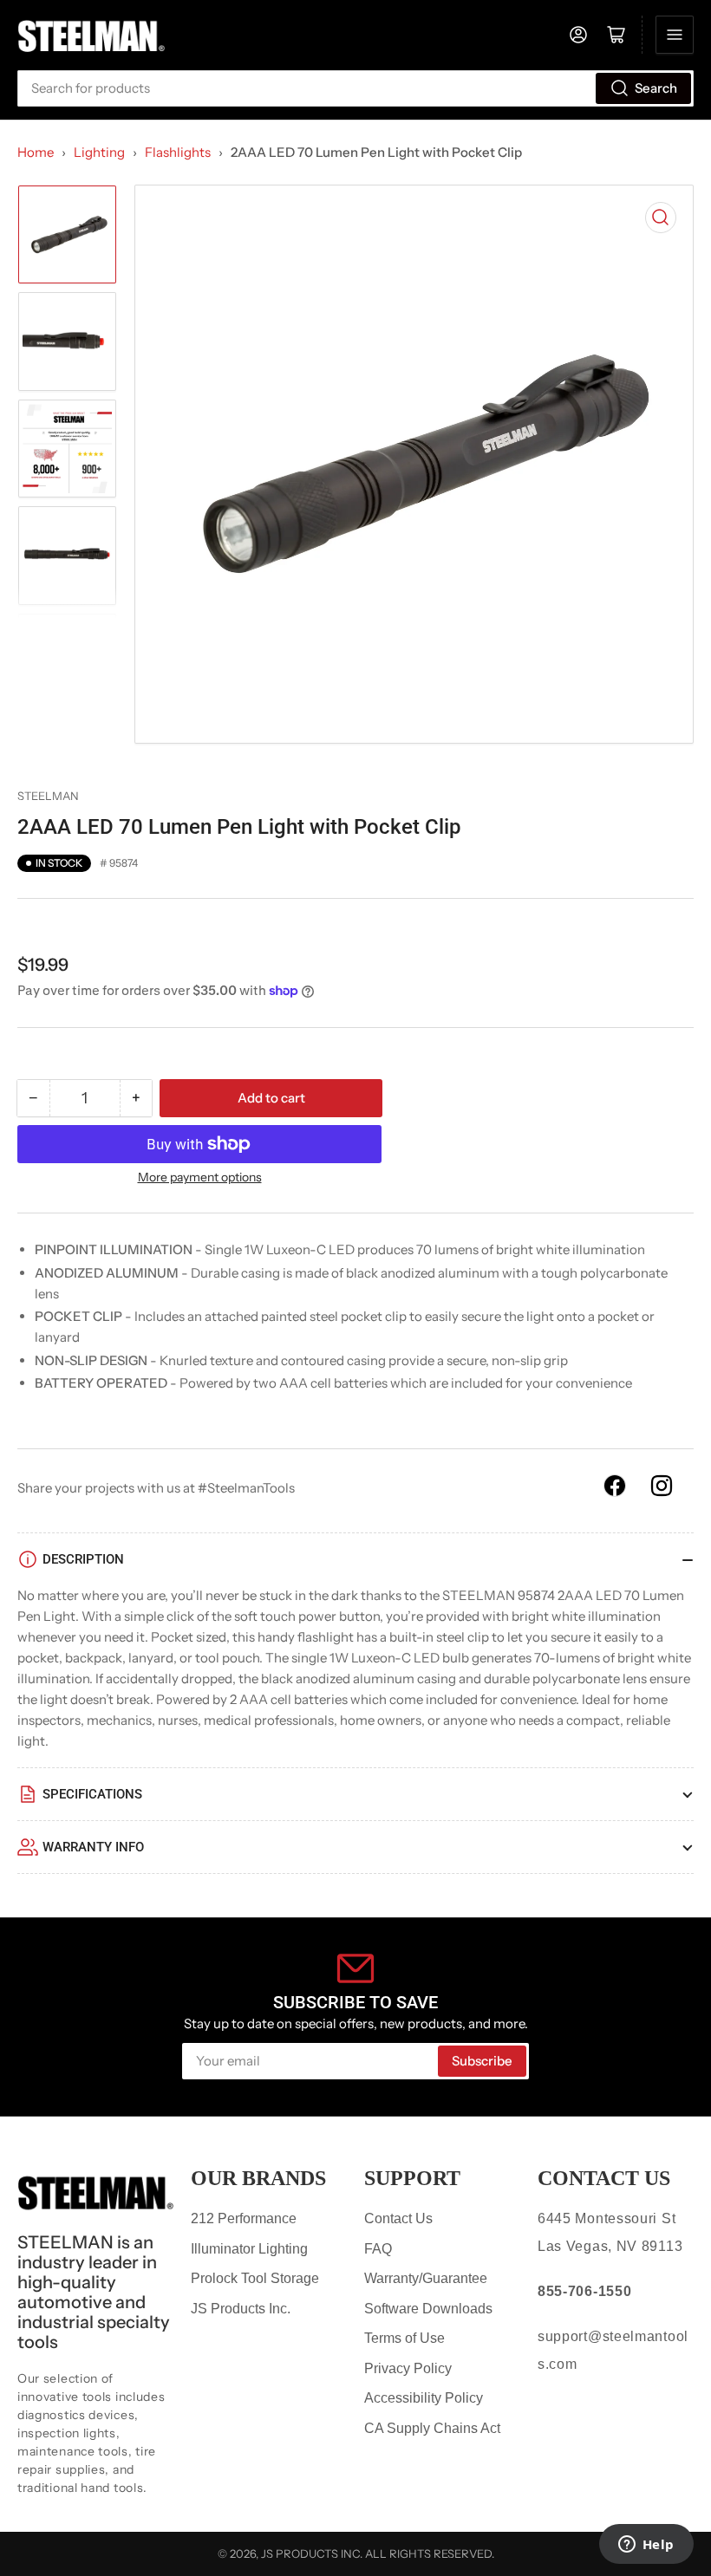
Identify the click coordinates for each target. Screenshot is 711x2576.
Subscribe (482, 2061)
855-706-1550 (584, 2291)
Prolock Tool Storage (255, 2278)
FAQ (378, 2249)
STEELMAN (48, 796)
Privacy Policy (408, 2368)
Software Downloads (428, 2309)
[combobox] (355, 88)
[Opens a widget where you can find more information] (646, 2546)
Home (36, 152)
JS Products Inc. (241, 2309)
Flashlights (178, 152)
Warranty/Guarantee (426, 2278)
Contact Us (398, 2218)
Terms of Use (404, 2338)
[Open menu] (675, 35)
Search (656, 88)
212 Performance (244, 2218)
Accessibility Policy (424, 2398)
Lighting (99, 152)
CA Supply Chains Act (432, 2428)
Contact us (604, 2178)
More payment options (200, 1177)
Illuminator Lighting (249, 2249)
